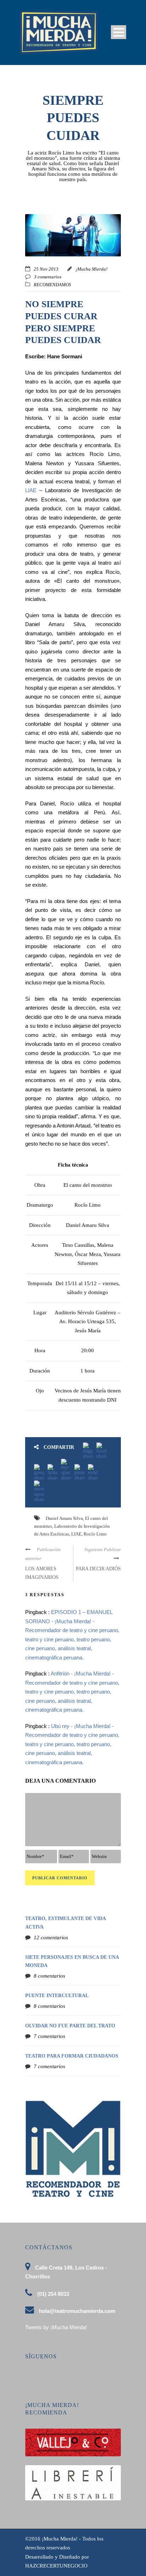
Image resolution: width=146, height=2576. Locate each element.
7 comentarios (49, 2036)
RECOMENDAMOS (52, 285)
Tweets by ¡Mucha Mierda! (56, 2327)
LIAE (31, 490)
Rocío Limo (95, 1534)
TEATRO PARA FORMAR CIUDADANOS (72, 2056)
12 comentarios (51, 1938)
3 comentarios (48, 277)
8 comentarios (49, 1976)
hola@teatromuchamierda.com (77, 2311)
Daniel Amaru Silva (64, 1518)
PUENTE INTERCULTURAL (57, 1996)
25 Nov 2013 (46, 269)
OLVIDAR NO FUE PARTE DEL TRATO (70, 2026)
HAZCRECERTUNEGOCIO (56, 2566)
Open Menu (119, 32)
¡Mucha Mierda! (91, 269)
